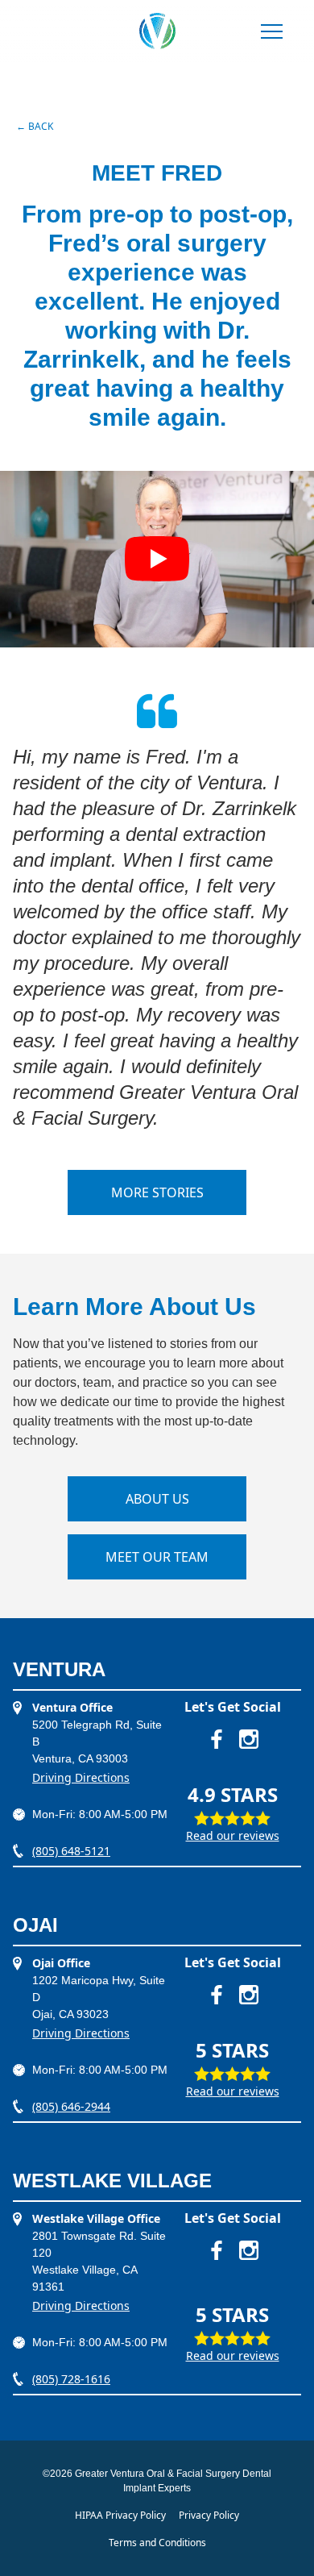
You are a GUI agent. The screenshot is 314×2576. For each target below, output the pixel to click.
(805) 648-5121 (71, 1851)
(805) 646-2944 (71, 2106)
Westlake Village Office (96, 2218)
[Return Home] (157, 31)
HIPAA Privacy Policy (120, 2515)
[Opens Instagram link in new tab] (249, 1739)
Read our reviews (233, 1835)
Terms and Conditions (157, 2543)
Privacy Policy (209, 2515)
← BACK (35, 126)
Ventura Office (72, 1707)
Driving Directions (81, 1777)
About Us (157, 1499)
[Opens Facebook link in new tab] (217, 1739)
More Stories (157, 1192)
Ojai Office (61, 1963)
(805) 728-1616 (71, 2379)
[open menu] (272, 33)
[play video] (157, 559)
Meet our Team (157, 1557)
